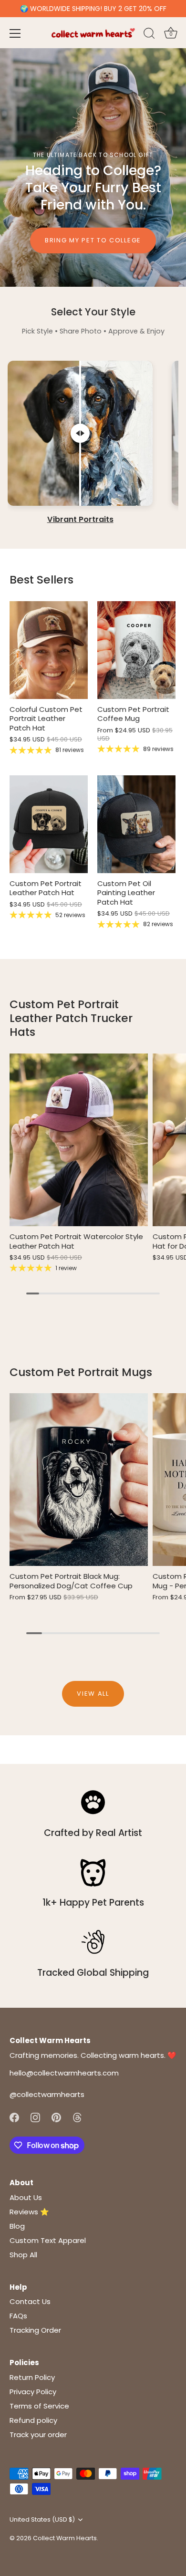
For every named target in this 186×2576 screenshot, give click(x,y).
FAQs (18, 2316)
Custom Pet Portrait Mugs (81, 1372)
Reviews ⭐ (29, 2212)
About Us (26, 2197)
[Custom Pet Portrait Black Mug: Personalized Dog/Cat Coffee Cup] (79, 1480)
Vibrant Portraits (80, 520)
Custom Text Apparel (48, 2240)
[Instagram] (35, 2117)
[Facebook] (14, 2117)
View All (93, 1694)
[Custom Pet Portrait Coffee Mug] (136, 650)
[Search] (149, 35)
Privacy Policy (33, 2392)
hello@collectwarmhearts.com (64, 2073)
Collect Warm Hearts (65, 2538)
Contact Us (30, 2301)
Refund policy (33, 2420)
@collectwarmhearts (47, 2094)
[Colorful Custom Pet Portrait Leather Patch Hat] (49, 650)
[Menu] (15, 33)
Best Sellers (41, 579)
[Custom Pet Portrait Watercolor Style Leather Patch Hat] (79, 1140)
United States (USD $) (42, 2520)
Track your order (38, 2435)
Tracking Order (35, 2330)
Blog (17, 2226)
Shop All (23, 2255)
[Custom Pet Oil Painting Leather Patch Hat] (136, 824)
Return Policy (32, 2377)
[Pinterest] (56, 2117)
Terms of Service (39, 2406)
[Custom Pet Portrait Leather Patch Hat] (49, 824)
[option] (93, 167)
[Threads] (77, 2117)
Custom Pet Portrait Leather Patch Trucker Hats (71, 1018)
